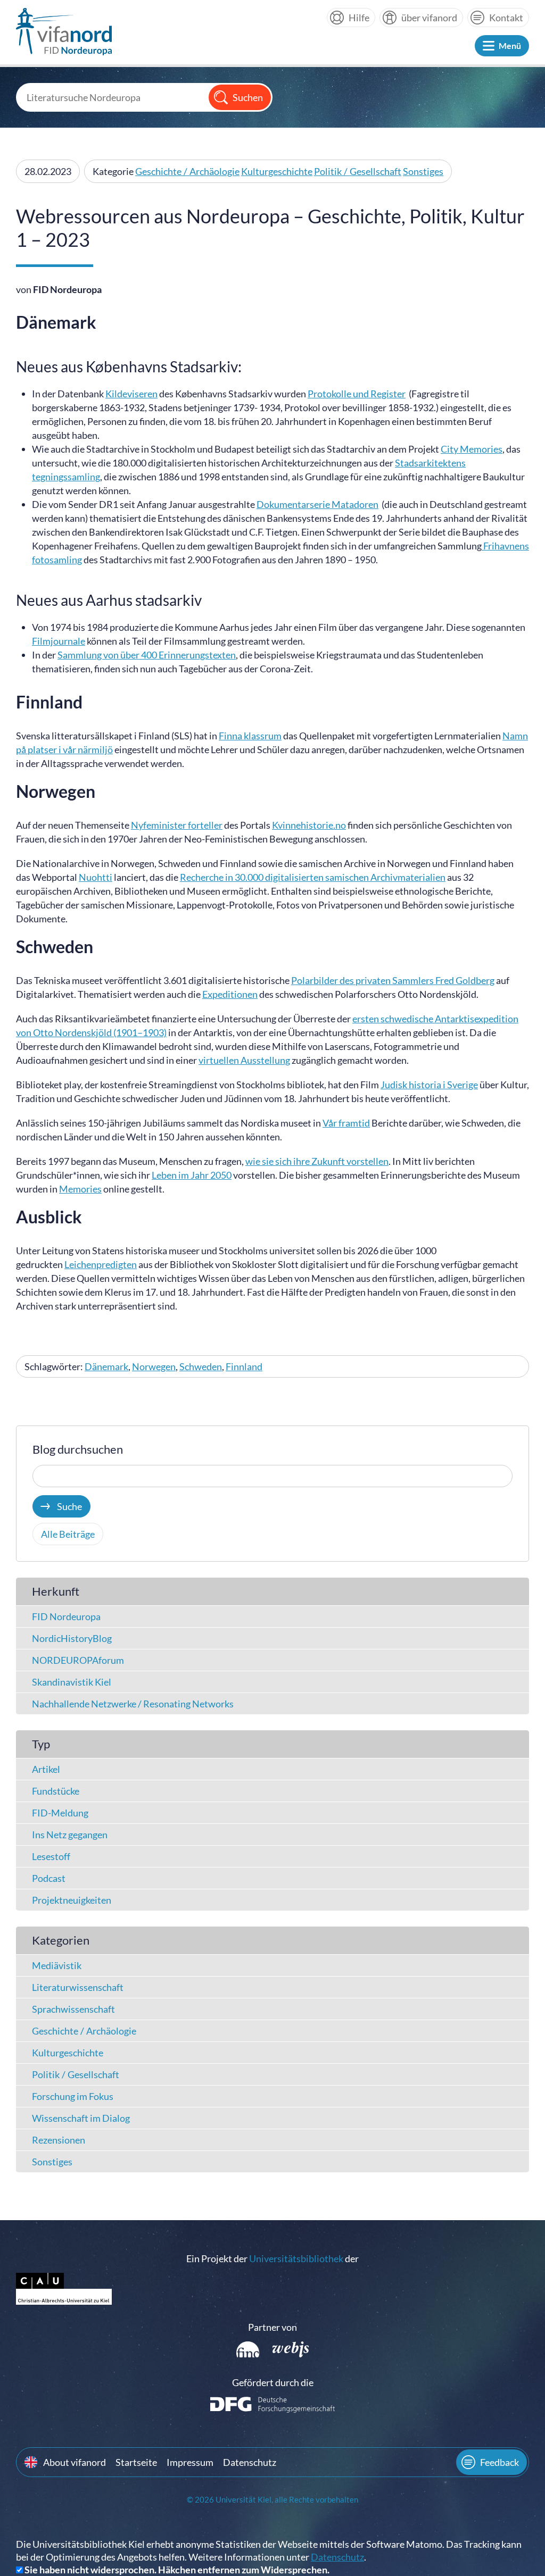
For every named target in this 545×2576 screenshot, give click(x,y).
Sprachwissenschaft (73, 2009)
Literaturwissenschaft (78, 1987)
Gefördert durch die (273, 2382)
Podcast (49, 1878)
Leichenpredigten (101, 1264)
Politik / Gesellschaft (358, 171)
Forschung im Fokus (73, 2096)
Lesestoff (51, 1856)
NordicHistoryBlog (72, 1638)
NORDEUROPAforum (78, 1660)
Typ (41, 1744)
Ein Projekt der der (272, 2258)
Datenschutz (250, 2462)
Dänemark (106, 1366)
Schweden (201, 1366)
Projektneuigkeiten (72, 1900)
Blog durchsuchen (78, 1449)
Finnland (244, 1366)
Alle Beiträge (68, 1534)
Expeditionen (230, 994)
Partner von (272, 2327)
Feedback (499, 2462)
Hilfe (359, 18)
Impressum (190, 2462)
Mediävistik (57, 1965)
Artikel (46, 1769)
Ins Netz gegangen (70, 1835)
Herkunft (56, 1591)
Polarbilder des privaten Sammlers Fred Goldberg (393, 980)
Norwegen (154, 1366)
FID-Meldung (60, 1813)
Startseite (136, 2462)
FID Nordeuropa (66, 1616)
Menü (510, 45)
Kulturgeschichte (277, 171)
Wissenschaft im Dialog (81, 2118)
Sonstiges (423, 171)
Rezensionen (59, 2140)
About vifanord (75, 2462)
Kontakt (506, 18)
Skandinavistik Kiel (72, 1682)
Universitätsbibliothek (296, 2258)
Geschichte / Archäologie (187, 171)
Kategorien (61, 1940)
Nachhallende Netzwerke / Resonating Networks (133, 1704)
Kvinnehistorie (303, 825)
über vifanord (429, 18)
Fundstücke (56, 1791)
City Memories (472, 449)
